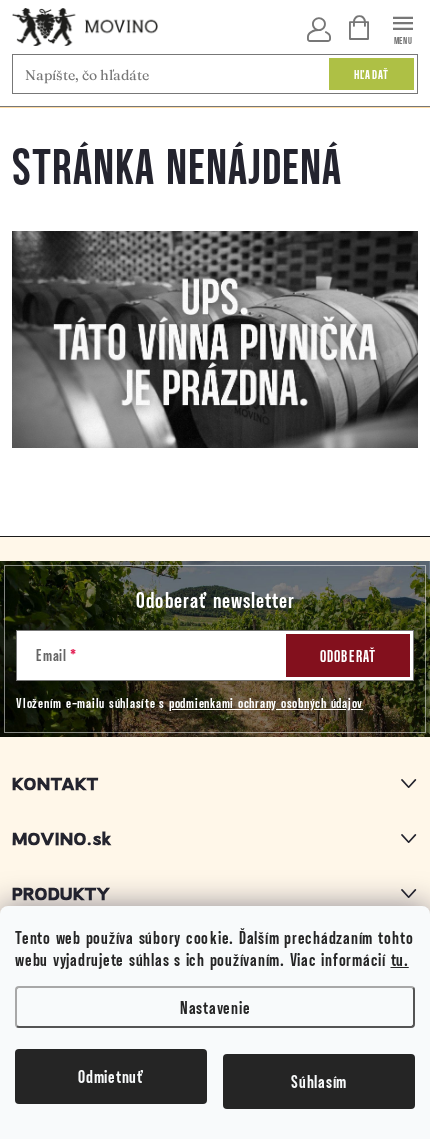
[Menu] (403, 26)
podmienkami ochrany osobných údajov (266, 702)
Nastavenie (215, 1007)
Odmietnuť (111, 1076)
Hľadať (372, 74)
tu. (400, 959)
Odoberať (348, 655)
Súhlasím (319, 1081)
